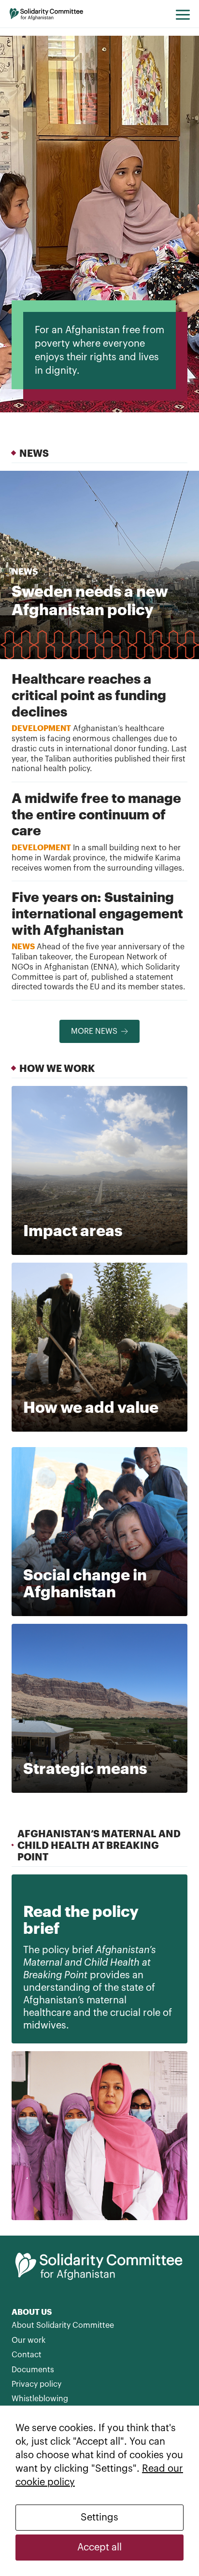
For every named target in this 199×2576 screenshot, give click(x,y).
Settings (99, 2518)
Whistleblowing (40, 2399)
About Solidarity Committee (63, 2325)
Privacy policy (36, 2384)
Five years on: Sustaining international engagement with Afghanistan (97, 913)
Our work (28, 2340)
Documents (33, 2370)
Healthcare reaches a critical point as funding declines (89, 695)
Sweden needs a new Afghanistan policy (90, 600)
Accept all (99, 2548)
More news (94, 1031)
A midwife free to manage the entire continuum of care (96, 814)
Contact (27, 2355)
